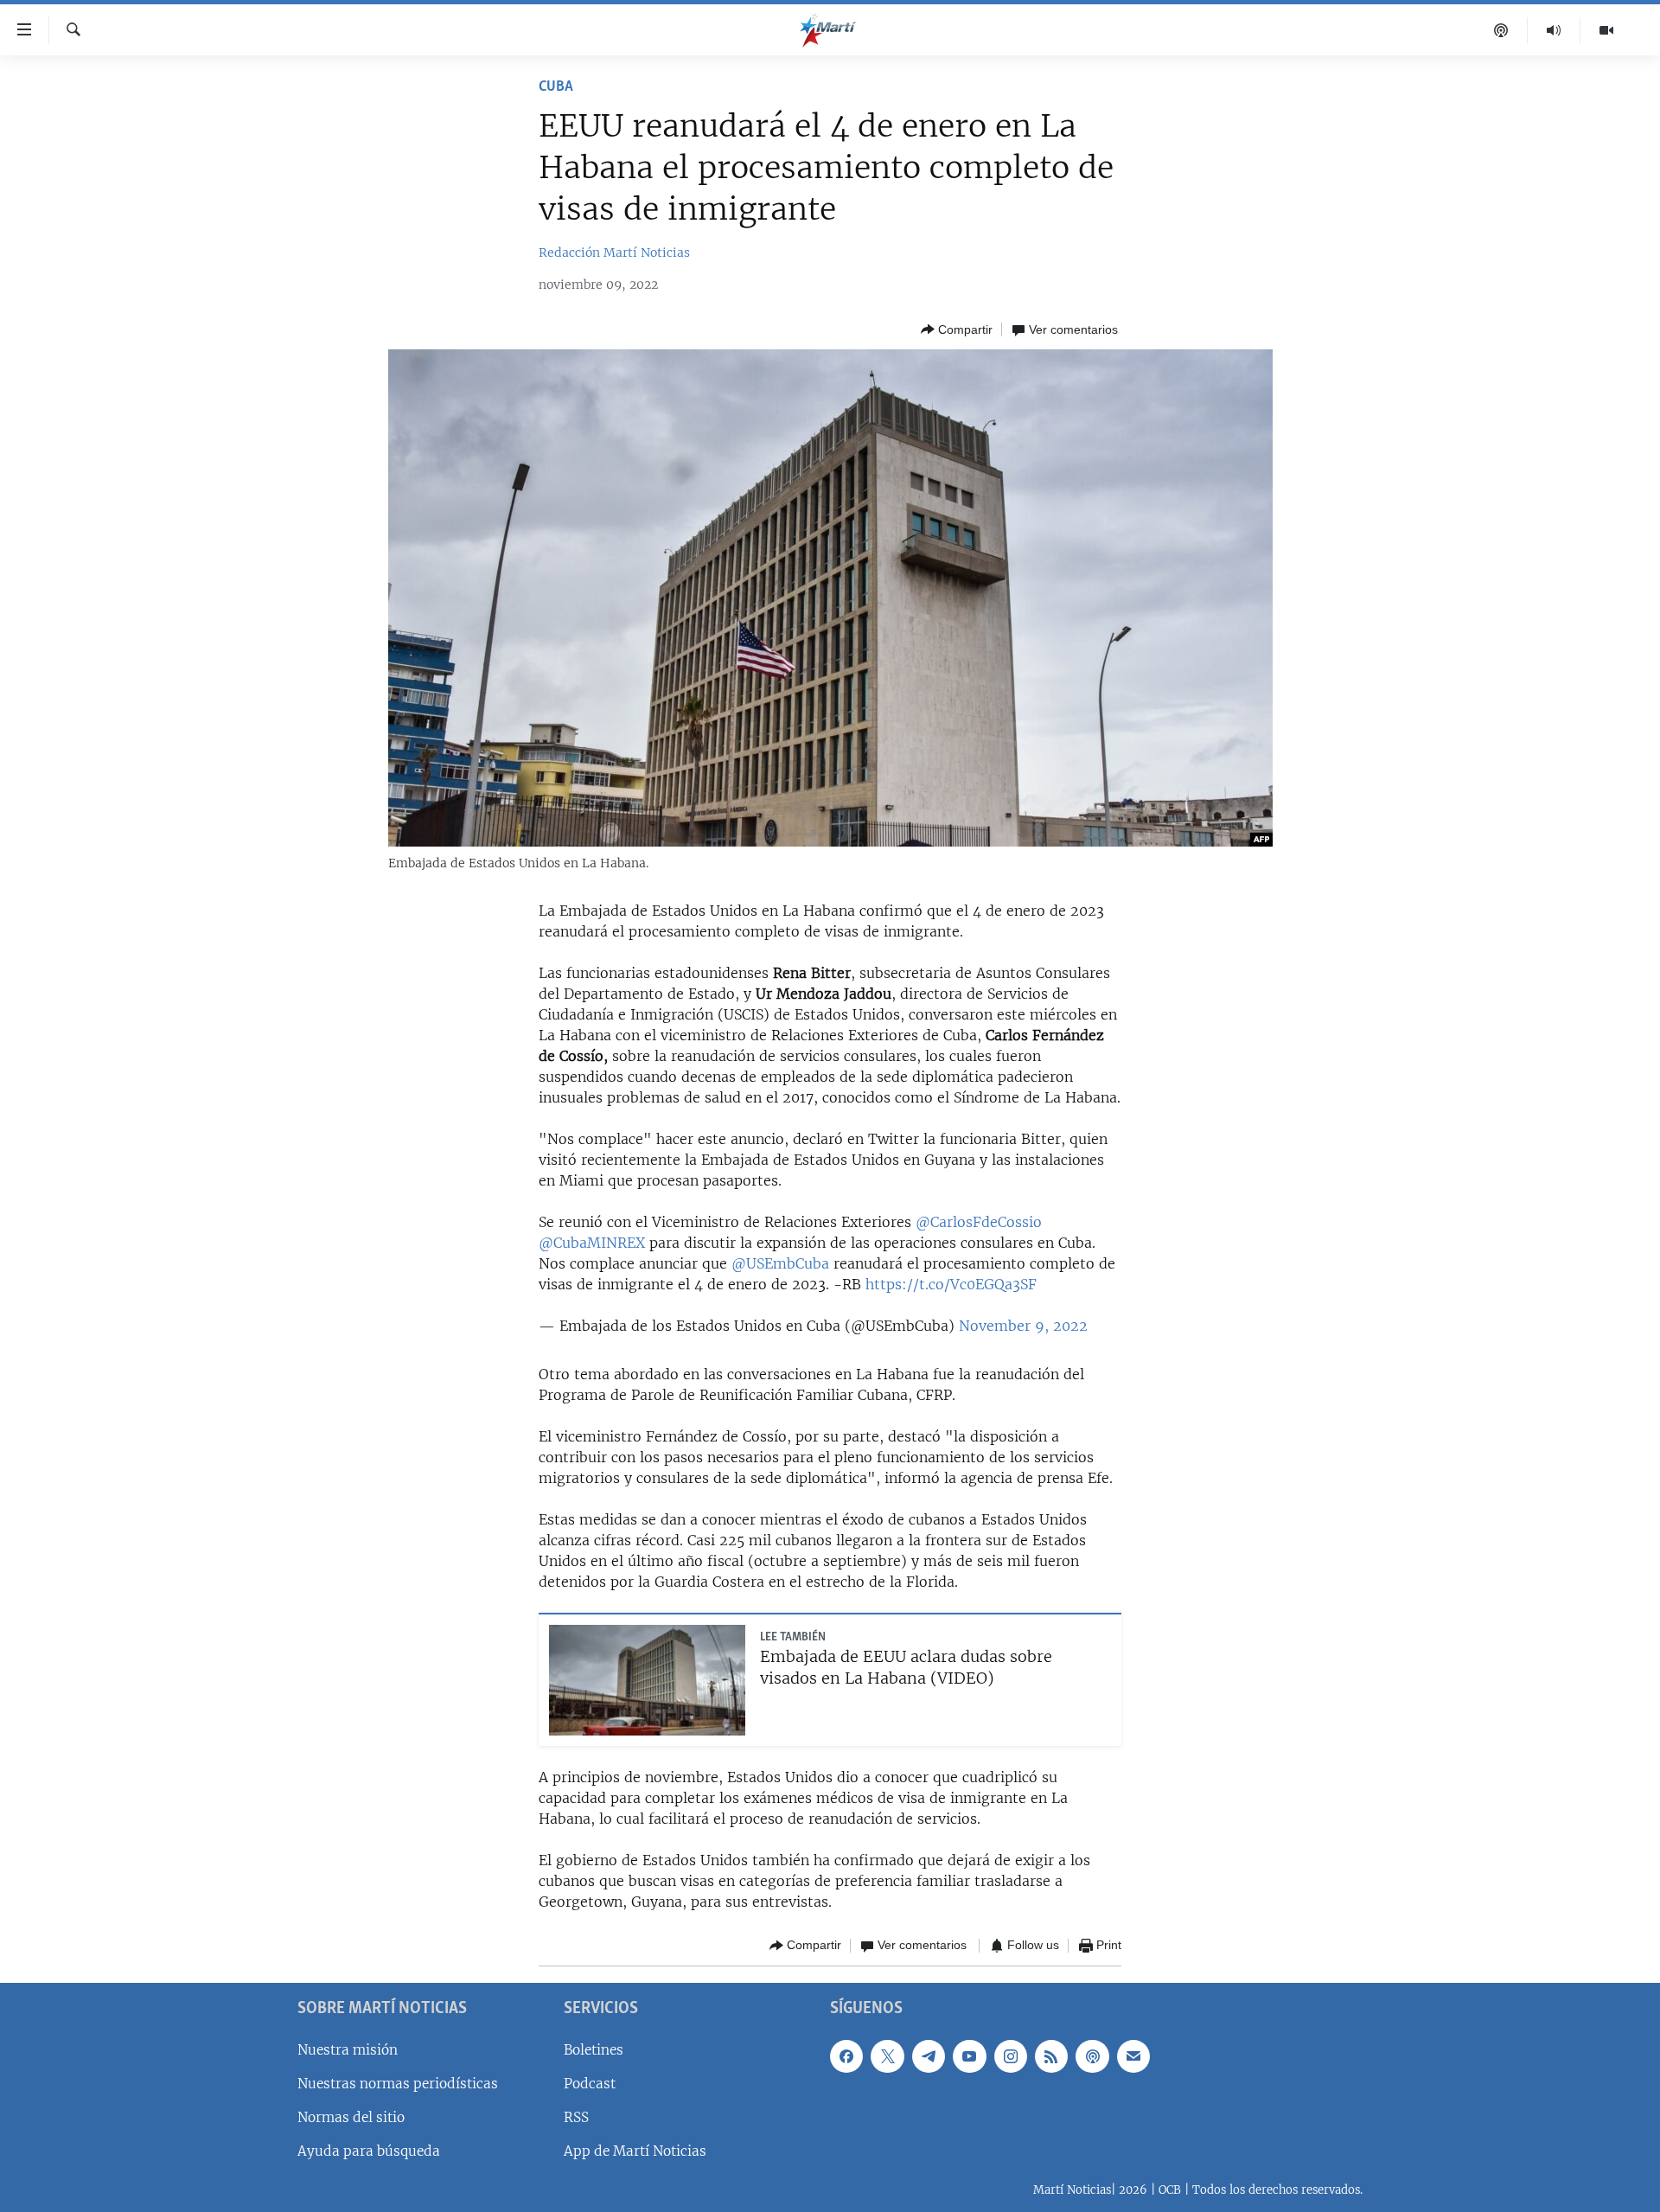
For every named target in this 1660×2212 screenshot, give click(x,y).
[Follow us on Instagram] (1011, 2055)
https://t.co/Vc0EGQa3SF (951, 1284)
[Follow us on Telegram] (929, 2055)
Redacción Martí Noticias (614, 253)
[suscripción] (1133, 2055)
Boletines (594, 2049)
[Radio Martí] (1554, 30)
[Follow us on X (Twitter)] (887, 2055)
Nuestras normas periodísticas (398, 2083)
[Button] (957, 329)
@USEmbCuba (780, 1263)
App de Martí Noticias (635, 2151)
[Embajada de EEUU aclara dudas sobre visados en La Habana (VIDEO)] (647, 1680)
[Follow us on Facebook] (846, 2055)
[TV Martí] (1606, 30)
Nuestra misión (348, 2049)
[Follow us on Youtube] (969, 2055)
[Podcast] (1501, 30)
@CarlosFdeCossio (979, 1222)
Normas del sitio (351, 2116)
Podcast (590, 2083)
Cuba (556, 87)
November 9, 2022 (1023, 1326)
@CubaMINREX (592, 1243)
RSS (576, 2116)
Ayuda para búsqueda (369, 2151)
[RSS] (1051, 2055)
